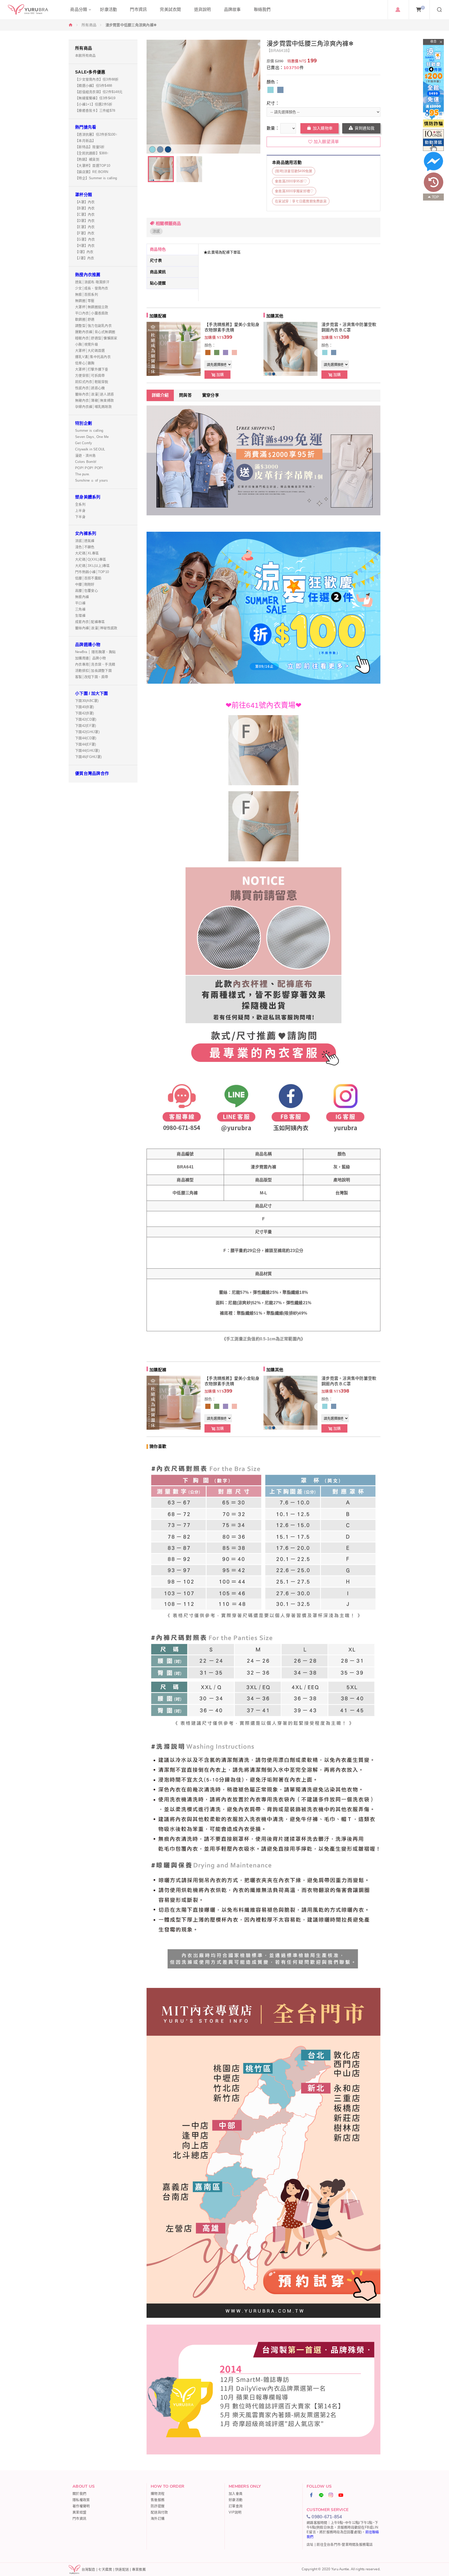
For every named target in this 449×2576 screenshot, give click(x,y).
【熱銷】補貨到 (87, 159)
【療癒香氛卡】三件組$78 (95, 111)
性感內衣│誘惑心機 (90, 388)
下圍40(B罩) (84, 707)
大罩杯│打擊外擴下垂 (92, 369)
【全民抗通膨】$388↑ (92, 153)
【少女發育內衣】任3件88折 (97, 79)
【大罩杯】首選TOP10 (93, 166)
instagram (331, 2495)
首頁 (71, 25)
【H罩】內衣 (85, 246)
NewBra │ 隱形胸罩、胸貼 (95, 652)
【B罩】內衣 (85, 208)
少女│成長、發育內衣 (92, 288)
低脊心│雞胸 (85, 363)
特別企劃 (84, 423)
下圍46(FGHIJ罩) (88, 757)
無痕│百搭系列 (87, 294)
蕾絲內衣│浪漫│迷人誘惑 (94, 394)
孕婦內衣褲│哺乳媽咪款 (93, 407)
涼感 (156, 231)
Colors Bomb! (86, 462)
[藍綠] (325, 352)
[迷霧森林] (226, 352)
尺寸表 (156, 260)
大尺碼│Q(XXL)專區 (91, 559)
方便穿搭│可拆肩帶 (90, 375)
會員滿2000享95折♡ (291, 181)
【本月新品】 (85, 141)
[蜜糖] (208, 352)
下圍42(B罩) (84, 713)
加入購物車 (323, 128)
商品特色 (158, 249)
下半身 (80, 517)
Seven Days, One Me (92, 437)
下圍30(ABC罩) (87, 701)
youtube (341, 2495)
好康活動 (236, 2500)
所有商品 (89, 25)
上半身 (80, 511)
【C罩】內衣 (85, 214)
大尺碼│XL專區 (87, 553)
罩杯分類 (84, 195)
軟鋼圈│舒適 (85, 319)
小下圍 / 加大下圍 (92, 693)
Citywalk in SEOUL (90, 449)
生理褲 (80, 615)
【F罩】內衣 (85, 233)
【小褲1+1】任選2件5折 (94, 104)
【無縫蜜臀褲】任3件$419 (95, 98)
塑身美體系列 (88, 497)
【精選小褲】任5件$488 (94, 86)
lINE (321, 2495)
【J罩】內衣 (85, 258)
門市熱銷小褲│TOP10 (92, 572)
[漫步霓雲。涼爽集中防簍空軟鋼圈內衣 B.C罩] (290, 349)
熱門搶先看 (86, 127)
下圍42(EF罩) (85, 726)
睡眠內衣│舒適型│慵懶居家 (96, 338)
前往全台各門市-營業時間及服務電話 (345, 2544)
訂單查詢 (236, 2506)
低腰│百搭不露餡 (88, 578)
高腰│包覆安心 (87, 591)
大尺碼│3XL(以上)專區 (92, 566)
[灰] (334, 352)
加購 (220, 375)
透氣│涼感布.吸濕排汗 (92, 282)
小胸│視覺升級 (87, 344)
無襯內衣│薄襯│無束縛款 (94, 400)
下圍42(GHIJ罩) (87, 732)
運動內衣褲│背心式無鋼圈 (95, 332)
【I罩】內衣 (84, 252)
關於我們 (79, 2494)
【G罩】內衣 (85, 239)
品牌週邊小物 (88, 645)
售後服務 (158, 2500)
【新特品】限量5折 (90, 147)
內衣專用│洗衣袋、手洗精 (95, 664)
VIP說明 (235, 2512)
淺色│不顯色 (85, 547)
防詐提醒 (158, 2506)
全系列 (80, 504)
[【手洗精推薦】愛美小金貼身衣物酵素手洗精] (174, 349)
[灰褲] (280, 90)
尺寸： (273, 103)
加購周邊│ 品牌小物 (91, 658)
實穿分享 (211, 395)
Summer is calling (89, 431)
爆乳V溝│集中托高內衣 (93, 357)
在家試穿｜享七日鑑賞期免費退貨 (301, 201)
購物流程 (158, 2494)
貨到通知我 (365, 128)
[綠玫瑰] (217, 352)
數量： (273, 128)
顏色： (273, 82)
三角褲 (80, 609)
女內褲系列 (86, 533)
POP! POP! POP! (89, 468)
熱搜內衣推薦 (88, 275)
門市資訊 (79, 2518)
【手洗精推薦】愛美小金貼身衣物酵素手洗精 (232, 327)
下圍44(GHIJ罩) (87, 751)
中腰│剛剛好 (85, 584)
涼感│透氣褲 (85, 541)
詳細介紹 (160, 395)
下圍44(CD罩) (86, 738)
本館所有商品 (85, 55)
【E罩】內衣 (85, 227)
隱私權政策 (81, 2500)
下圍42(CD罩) (86, 719)
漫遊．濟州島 (85, 455)
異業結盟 (79, 2512)
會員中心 (398, 10)
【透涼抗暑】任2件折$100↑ (96, 134)
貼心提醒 (158, 283)
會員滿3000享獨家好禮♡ (294, 191)
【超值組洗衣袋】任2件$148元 (99, 92)
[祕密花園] (234, 352)
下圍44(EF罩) (85, 744)
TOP (435, 197)
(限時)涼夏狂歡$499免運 (294, 171)
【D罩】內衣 (85, 221)
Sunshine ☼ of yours (91, 480)
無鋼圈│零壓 (85, 301)
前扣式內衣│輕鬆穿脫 (92, 382)
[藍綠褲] (270, 90)
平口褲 (80, 603)
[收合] (433, 42)
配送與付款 (159, 2512)
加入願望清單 (326, 142)
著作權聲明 (81, 2506)
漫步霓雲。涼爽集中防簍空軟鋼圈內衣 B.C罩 (349, 327)
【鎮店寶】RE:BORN (92, 172)
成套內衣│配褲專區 (90, 622)
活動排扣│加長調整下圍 (93, 671)
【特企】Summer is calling (96, 178)
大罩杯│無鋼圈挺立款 (92, 307)
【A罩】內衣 (85, 202)
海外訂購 (158, 2518)
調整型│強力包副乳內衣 (93, 326)
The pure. (82, 474)
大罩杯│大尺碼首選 (90, 351)
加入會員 (236, 2494)
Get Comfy (84, 443)
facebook (312, 2495)
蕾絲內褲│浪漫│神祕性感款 (96, 628)
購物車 (423, 8)
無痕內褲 (82, 597)
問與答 (185, 395)
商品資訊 (158, 272)
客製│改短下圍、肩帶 (92, 677)
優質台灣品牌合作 (92, 773)
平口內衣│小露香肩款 (92, 313)
